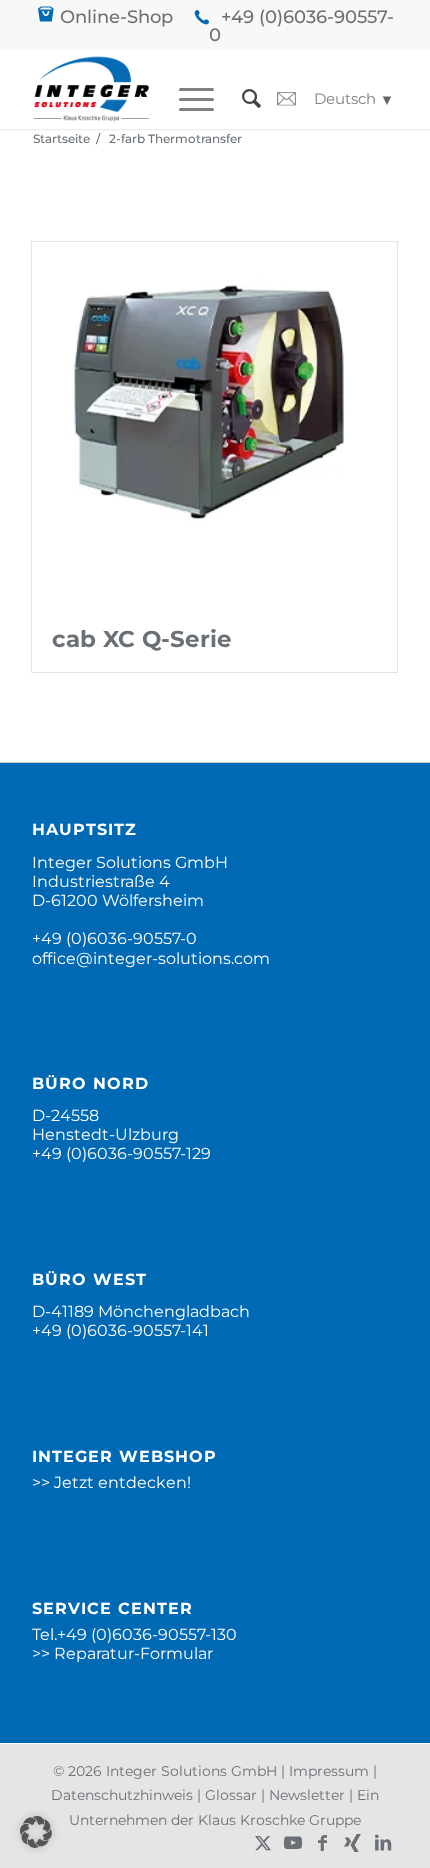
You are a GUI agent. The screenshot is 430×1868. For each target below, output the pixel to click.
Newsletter (307, 1795)
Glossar (231, 1795)
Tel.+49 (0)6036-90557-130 (134, 1634)
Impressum (329, 1771)
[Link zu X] (263, 1843)
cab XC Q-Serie (142, 639)
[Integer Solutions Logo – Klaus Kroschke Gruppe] (91, 89)
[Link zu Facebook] (323, 1843)
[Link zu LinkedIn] (383, 1843)
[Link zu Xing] (353, 1843)
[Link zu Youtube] (293, 1843)
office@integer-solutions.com (151, 958)
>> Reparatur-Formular (122, 1653)
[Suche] (241, 99)
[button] (36, 1832)
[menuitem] (186, 99)
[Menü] (186, 99)
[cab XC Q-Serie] (214, 424)
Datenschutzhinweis (122, 1795)
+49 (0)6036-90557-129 (121, 1153)
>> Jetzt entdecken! (111, 1482)
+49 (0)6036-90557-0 (301, 26)
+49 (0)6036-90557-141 (120, 1330)
